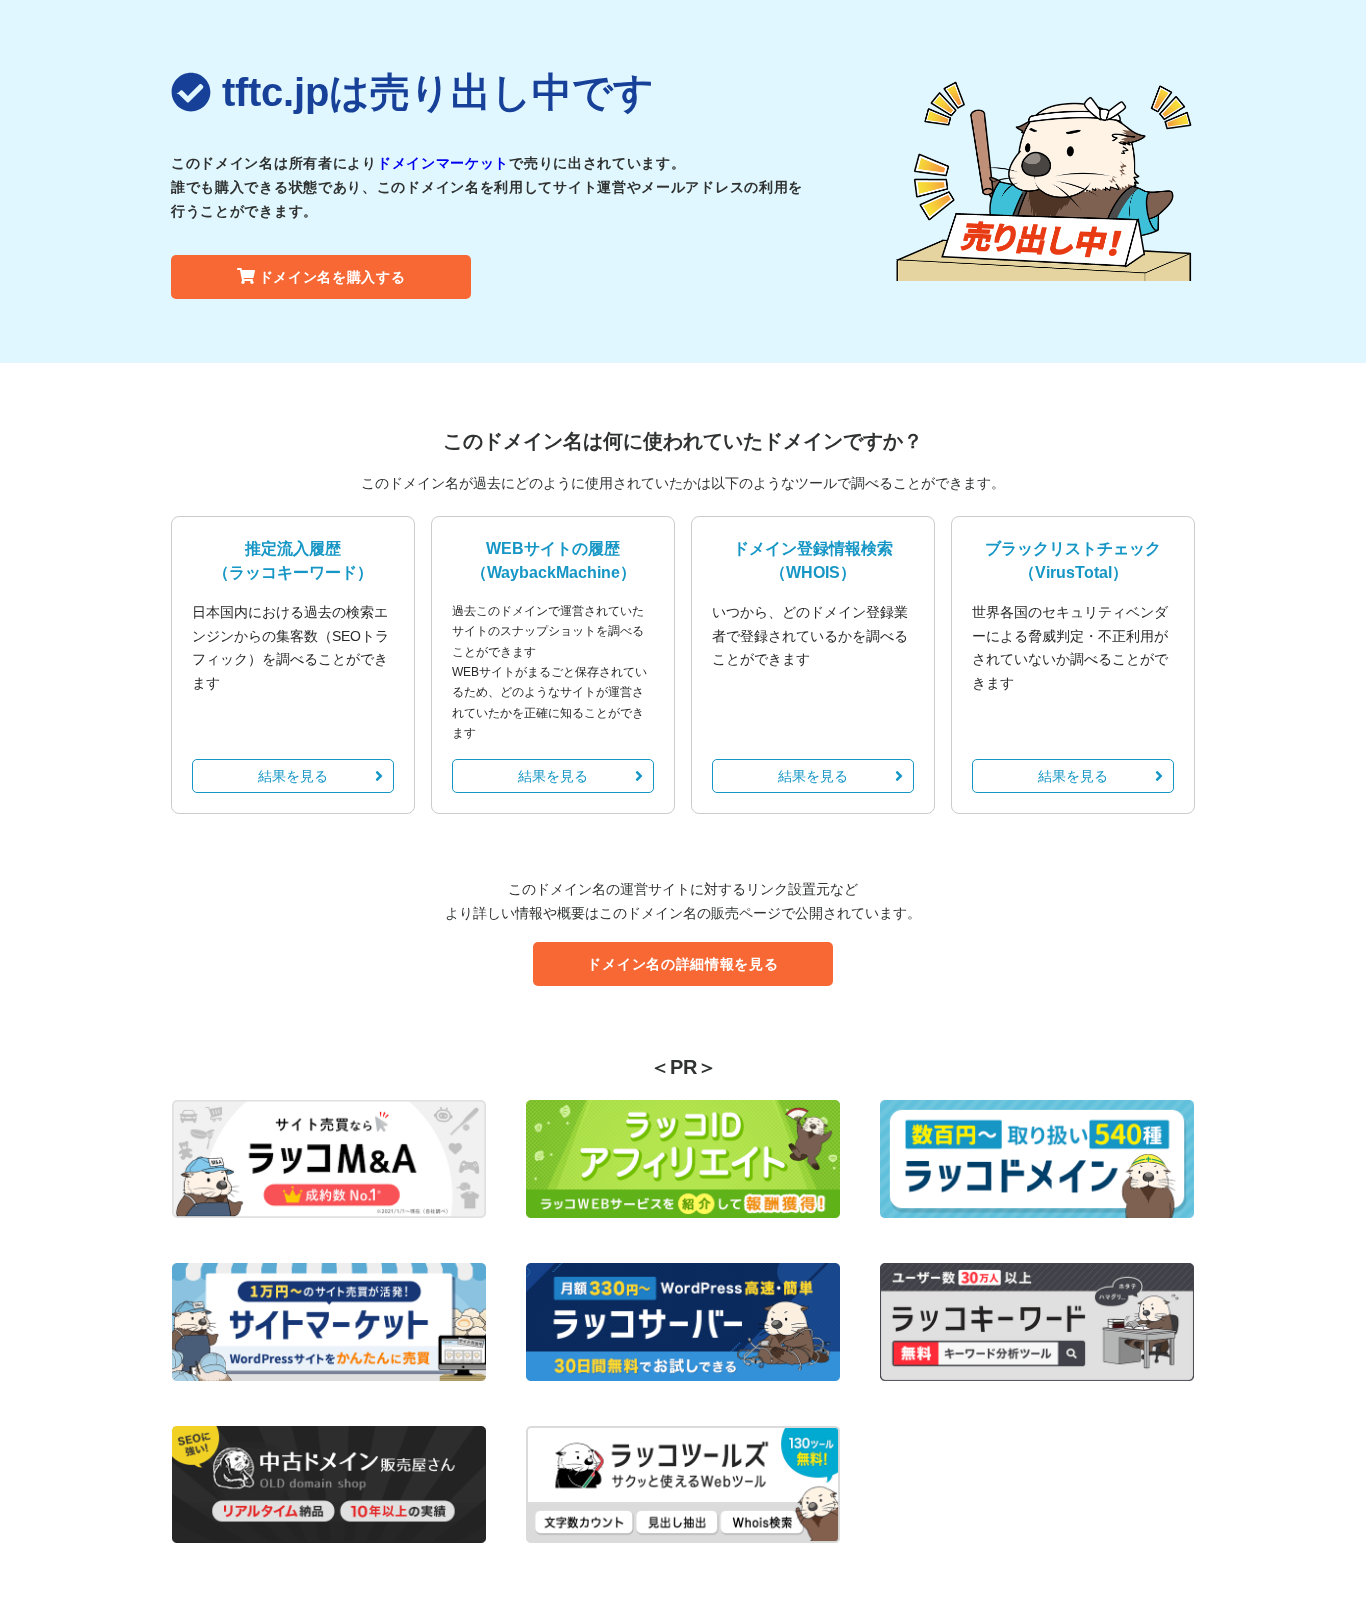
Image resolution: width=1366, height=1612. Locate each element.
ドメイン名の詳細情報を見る (682, 964)
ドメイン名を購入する (332, 277)
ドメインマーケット (443, 163)
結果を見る (293, 776)
